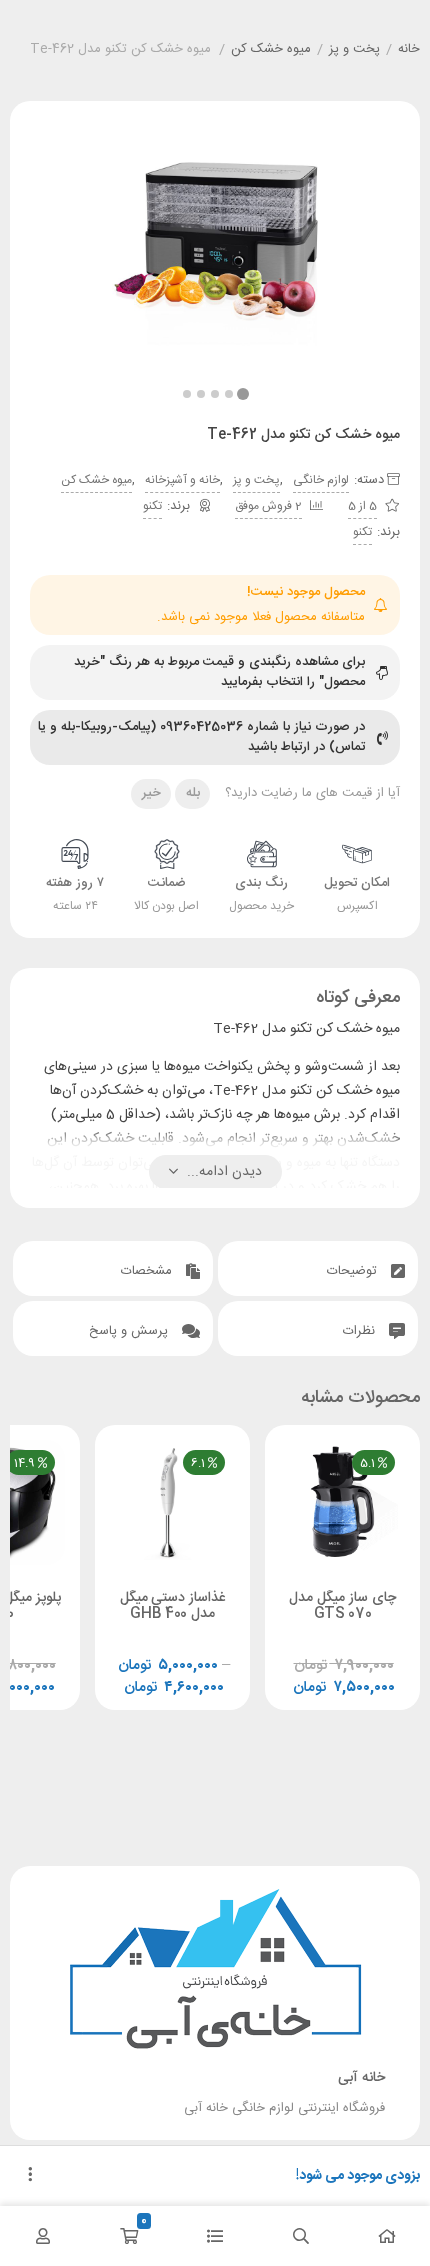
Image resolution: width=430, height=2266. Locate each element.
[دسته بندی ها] (215, 2236)
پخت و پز (354, 50)
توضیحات (354, 1271)
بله (193, 793)
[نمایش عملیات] (30, 2176)
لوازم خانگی (321, 480)
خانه (409, 50)
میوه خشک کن (271, 50)
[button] (187, 394)
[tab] (318, 1268)
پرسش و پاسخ (130, 1331)
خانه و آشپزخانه (182, 480)
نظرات (361, 1331)
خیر (151, 793)
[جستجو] (301, 2236)
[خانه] (387, 2236)
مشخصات (148, 1271)
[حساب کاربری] (43, 2236)
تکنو (152, 506)
